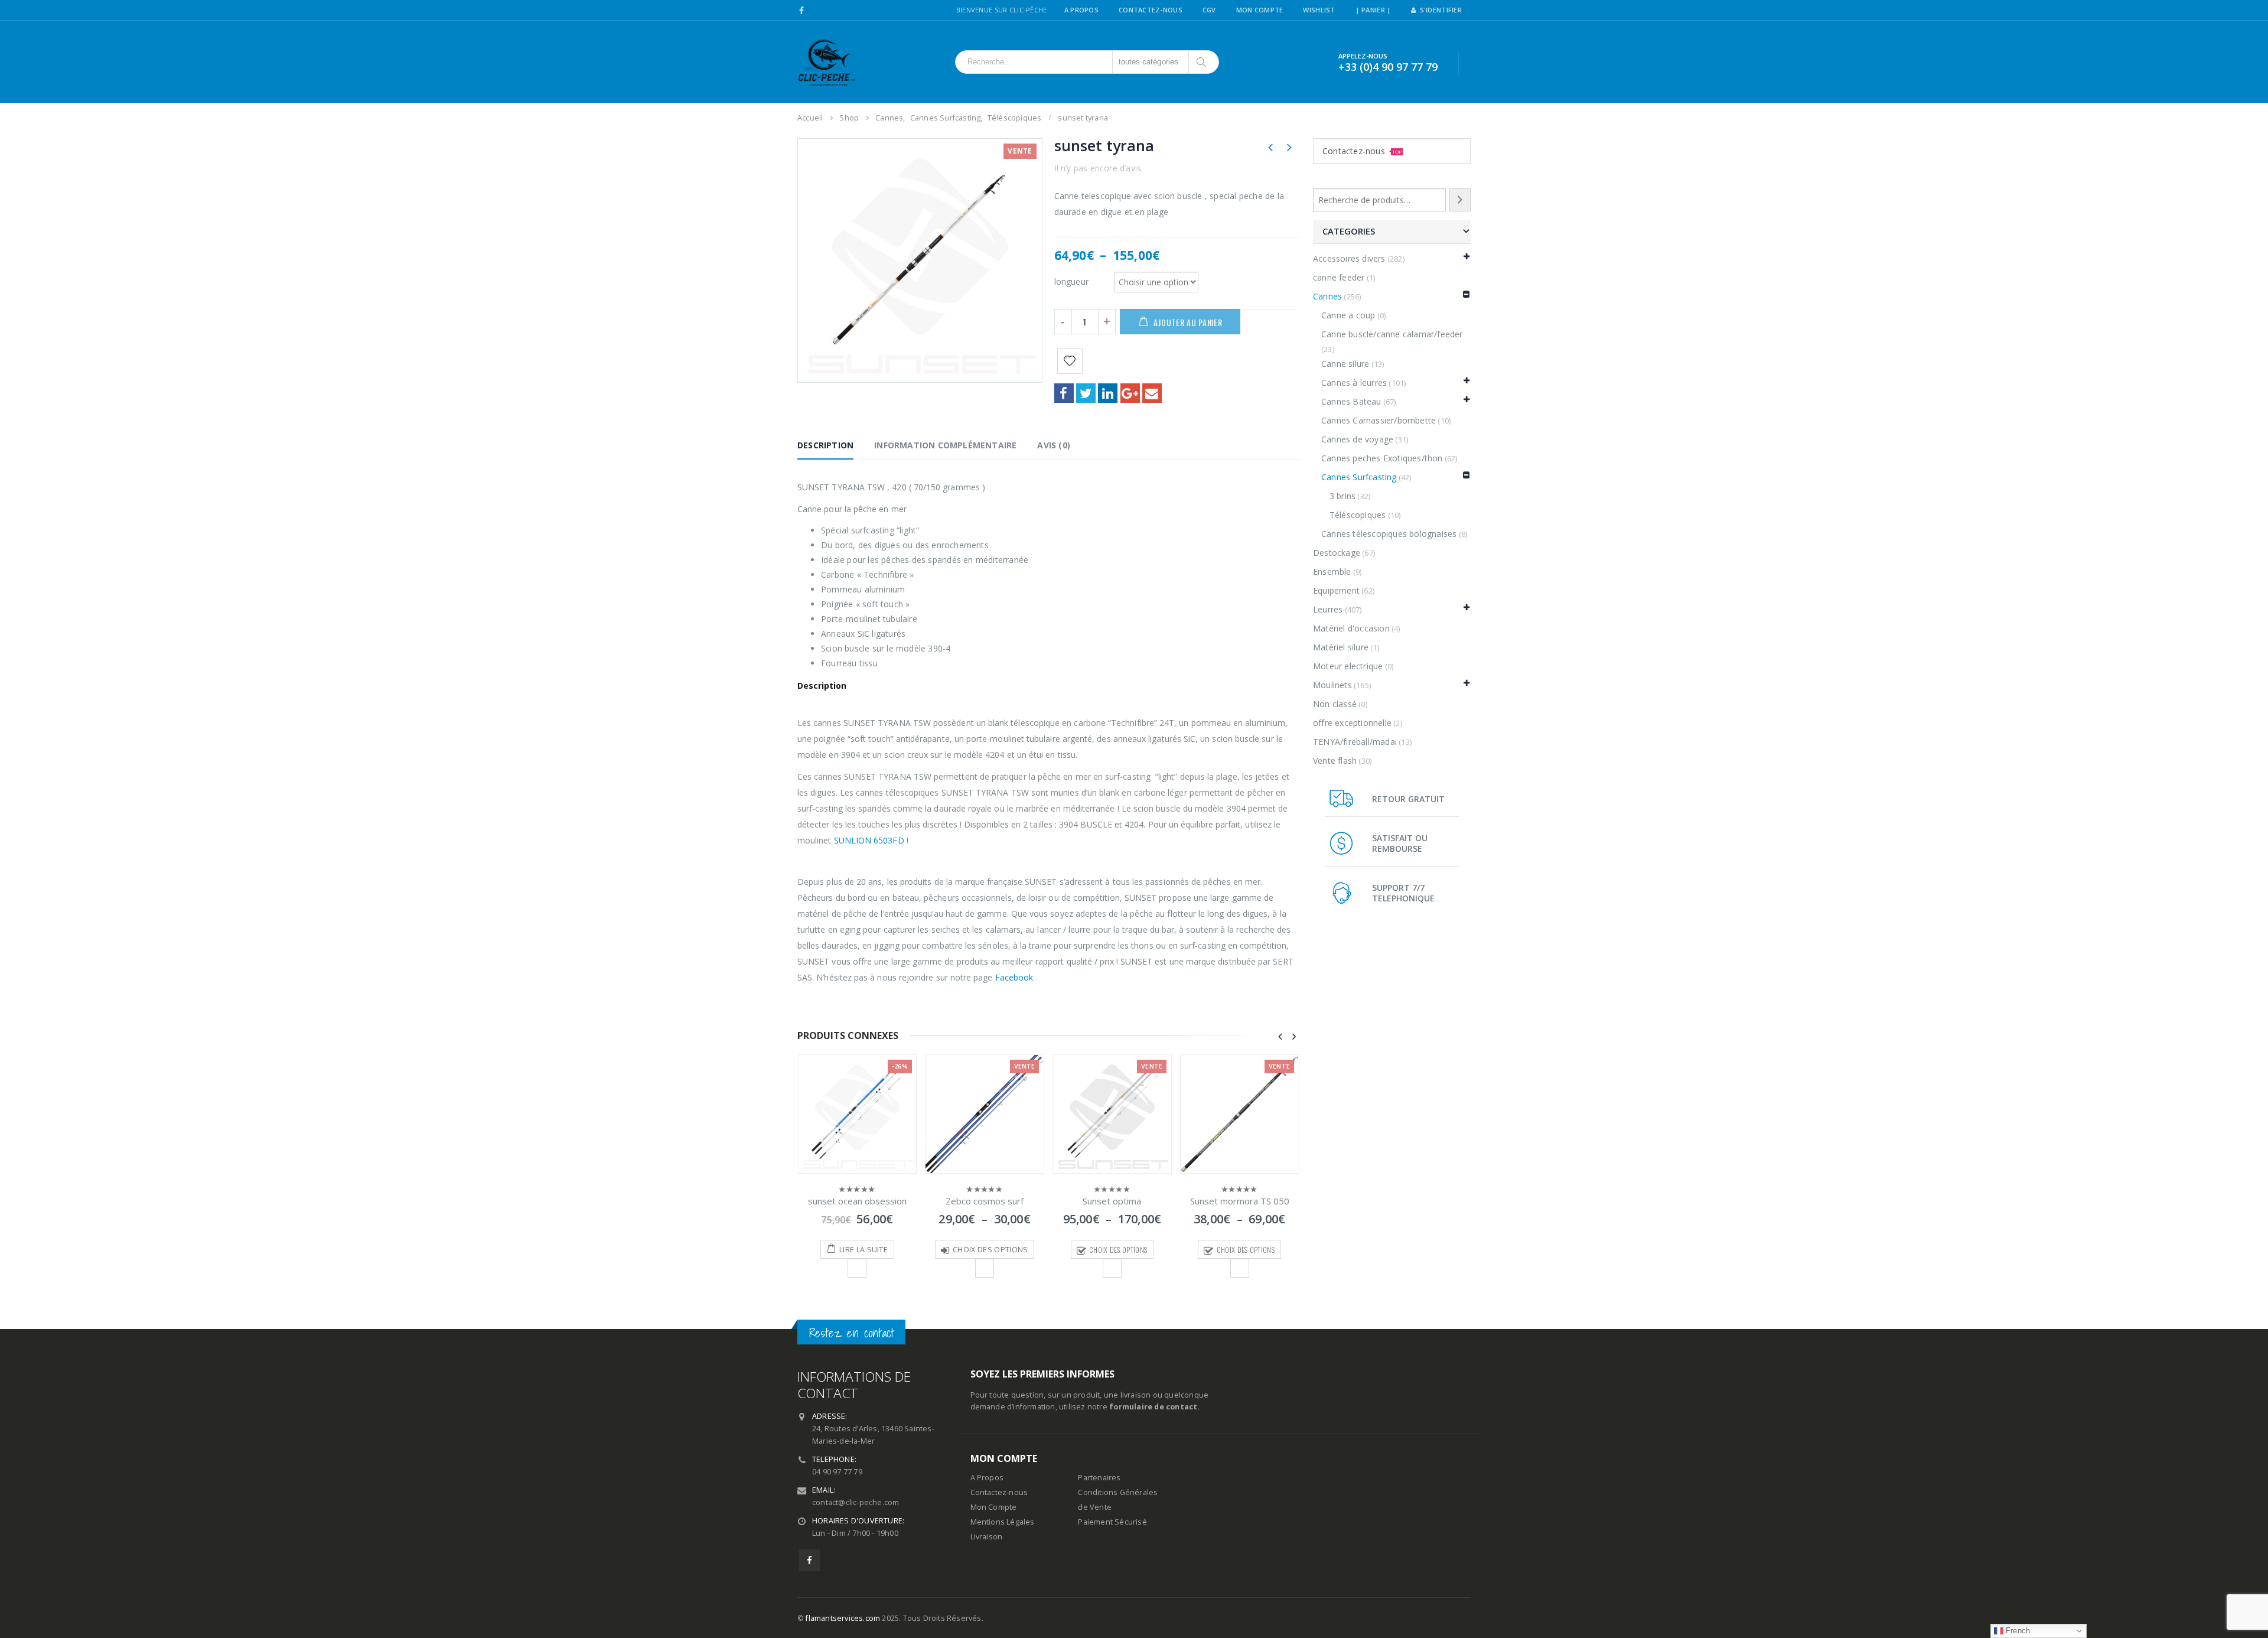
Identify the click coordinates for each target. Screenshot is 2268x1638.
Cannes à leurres (1354, 382)
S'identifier (1441, 10)
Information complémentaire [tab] (945, 445)
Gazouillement (1086, 393)
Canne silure (1345, 364)
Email (1152, 393)
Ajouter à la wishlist (857, 1268)
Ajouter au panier (1188, 322)
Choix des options (990, 1250)
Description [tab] (825, 445)
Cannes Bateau (1351, 401)
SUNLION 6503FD (869, 840)
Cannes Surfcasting (1359, 477)
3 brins (1342, 496)
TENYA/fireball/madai (1355, 742)
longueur (1072, 281)
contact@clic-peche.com (856, 1502)
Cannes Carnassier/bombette (1379, 420)
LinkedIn (1108, 393)
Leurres (1328, 609)
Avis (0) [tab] (1054, 445)
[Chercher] (1202, 62)
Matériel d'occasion (1351, 628)
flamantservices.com (843, 1618)
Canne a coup (1348, 315)
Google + (1130, 393)
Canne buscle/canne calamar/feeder (1392, 334)
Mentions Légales (1003, 1522)
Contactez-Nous (1151, 10)
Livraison (987, 1537)
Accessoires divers (1349, 258)
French (2017, 1631)
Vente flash (1335, 761)
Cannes (1327, 296)
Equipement (1336, 590)
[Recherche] (1460, 200)
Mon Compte (1260, 10)
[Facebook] (802, 11)
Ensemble (1332, 571)
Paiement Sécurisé (1112, 1522)
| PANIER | (1373, 10)
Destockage (1337, 553)
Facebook (1064, 393)
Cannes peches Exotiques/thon (1382, 458)
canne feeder (1339, 277)
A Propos (1081, 10)
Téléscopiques (1358, 515)
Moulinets (1332, 685)
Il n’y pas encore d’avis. (1099, 168)
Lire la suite (863, 1250)
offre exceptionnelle (1352, 723)
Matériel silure (1341, 647)
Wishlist (1319, 10)
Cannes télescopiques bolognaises (1389, 534)
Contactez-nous (1362, 151)
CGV (1209, 10)
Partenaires (1099, 1478)
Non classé (1335, 704)
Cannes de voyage (1357, 439)
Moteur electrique (1348, 666)
